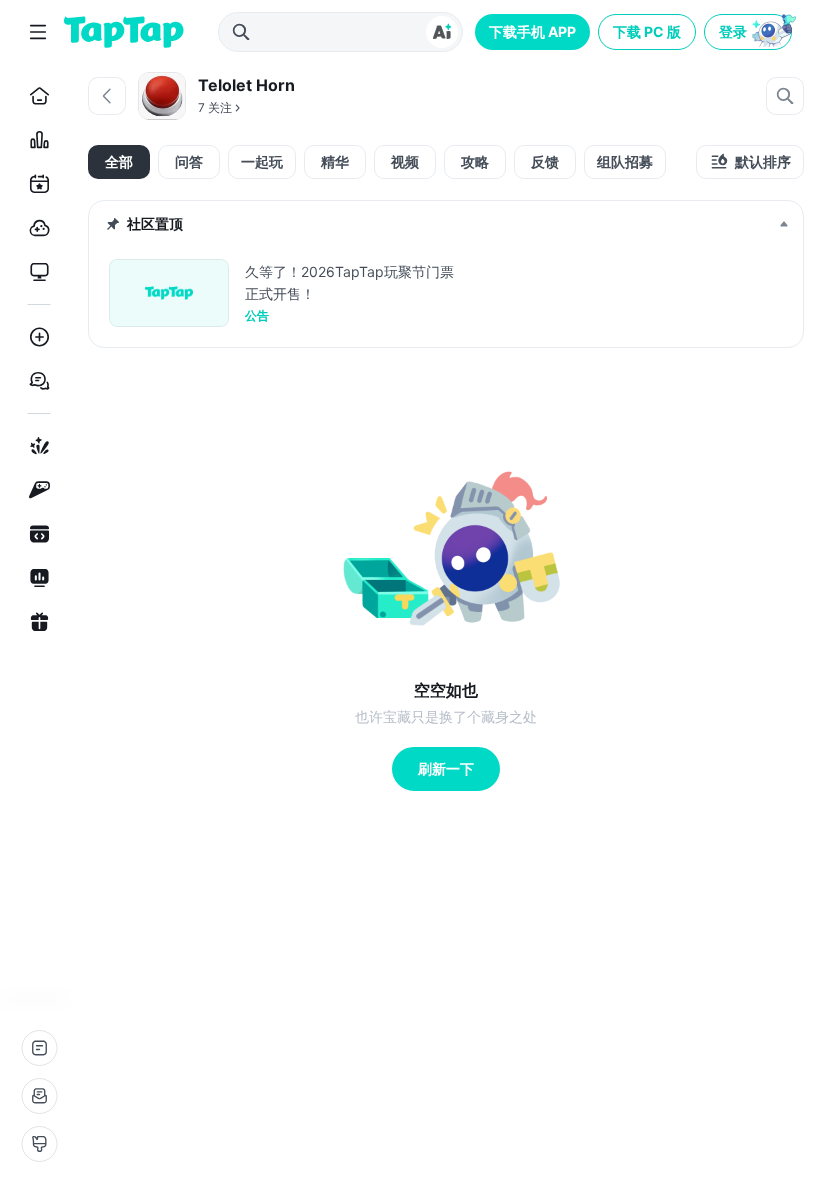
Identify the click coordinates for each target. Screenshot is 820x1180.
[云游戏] (35, 228)
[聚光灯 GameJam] (35, 490)
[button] (750, 32)
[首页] (35, 96)
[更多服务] (39, 1048)
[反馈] (39, 1096)
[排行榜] (35, 140)
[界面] (39, 1144)
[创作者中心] (35, 578)
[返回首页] (124, 32)
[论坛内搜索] (785, 96)
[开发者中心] (35, 534)
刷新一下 (446, 768)
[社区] (35, 381)
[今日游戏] (35, 184)
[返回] (107, 96)
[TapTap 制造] (35, 446)
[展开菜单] (38, 32)
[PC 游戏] (35, 272)
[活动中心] (35, 622)
